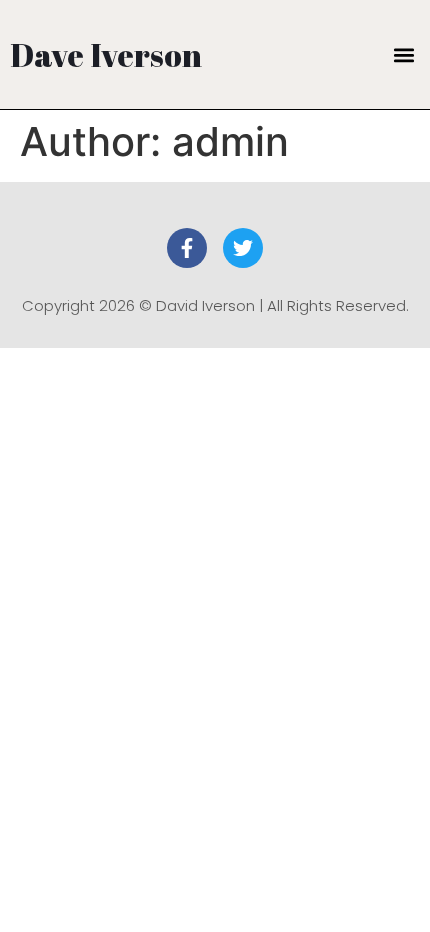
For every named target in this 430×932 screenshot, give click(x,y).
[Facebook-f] (187, 248)
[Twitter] (243, 248)
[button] (403, 54)
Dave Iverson (106, 54)
